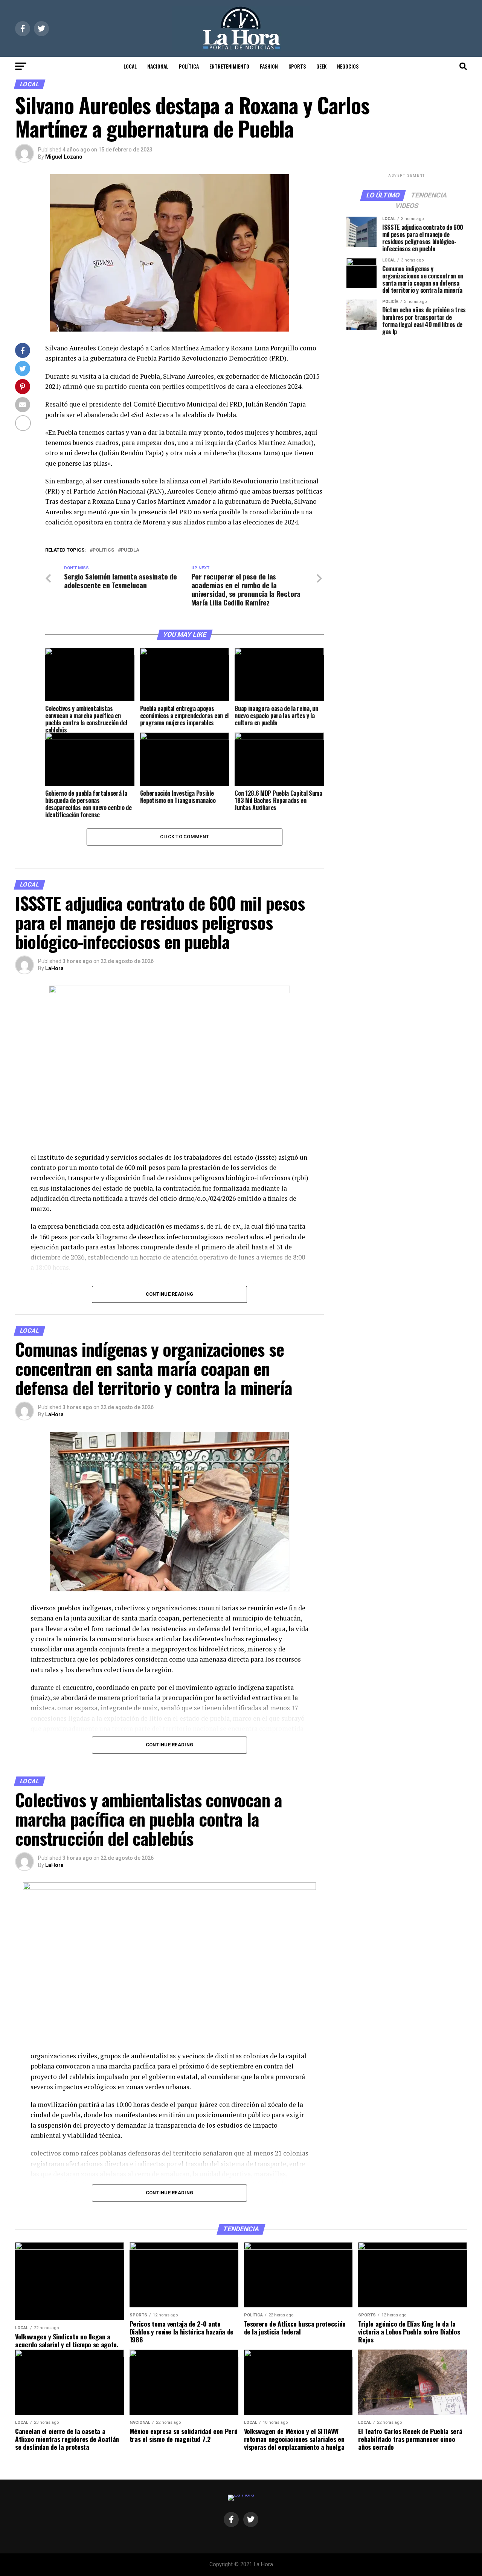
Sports (297, 66)
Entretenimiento (229, 66)
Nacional (158, 66)
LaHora (54, 968)
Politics (103, 550)
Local (130, 66)
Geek (321, 66)
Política (189, 66)
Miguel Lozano (64, 157)
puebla (130, 550)
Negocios (348, 66)
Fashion (269, 66)
